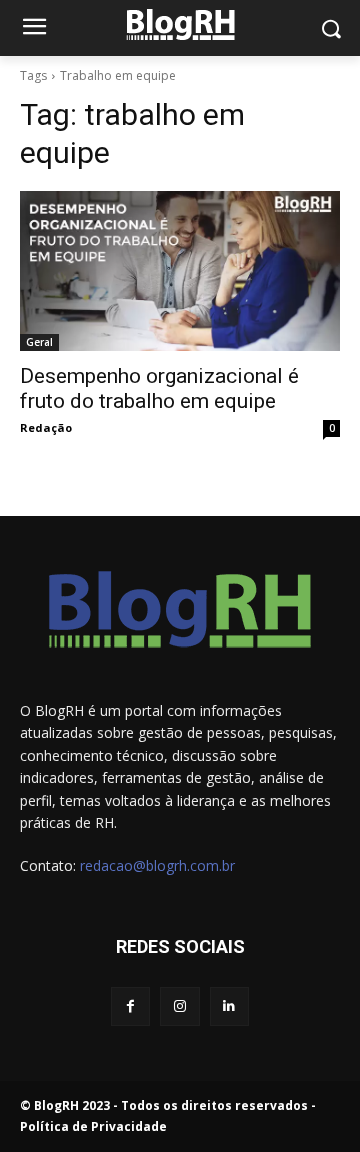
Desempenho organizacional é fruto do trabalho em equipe (159, 388)
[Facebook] (130, 1006)
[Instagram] (179, 1006)
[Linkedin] (229, 1006)
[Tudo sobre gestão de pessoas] (180, 24)
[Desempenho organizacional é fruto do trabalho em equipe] (180, 271)
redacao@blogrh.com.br (157, 865)
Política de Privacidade (93, 1126)
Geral (39, 342)
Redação (46, 427)
